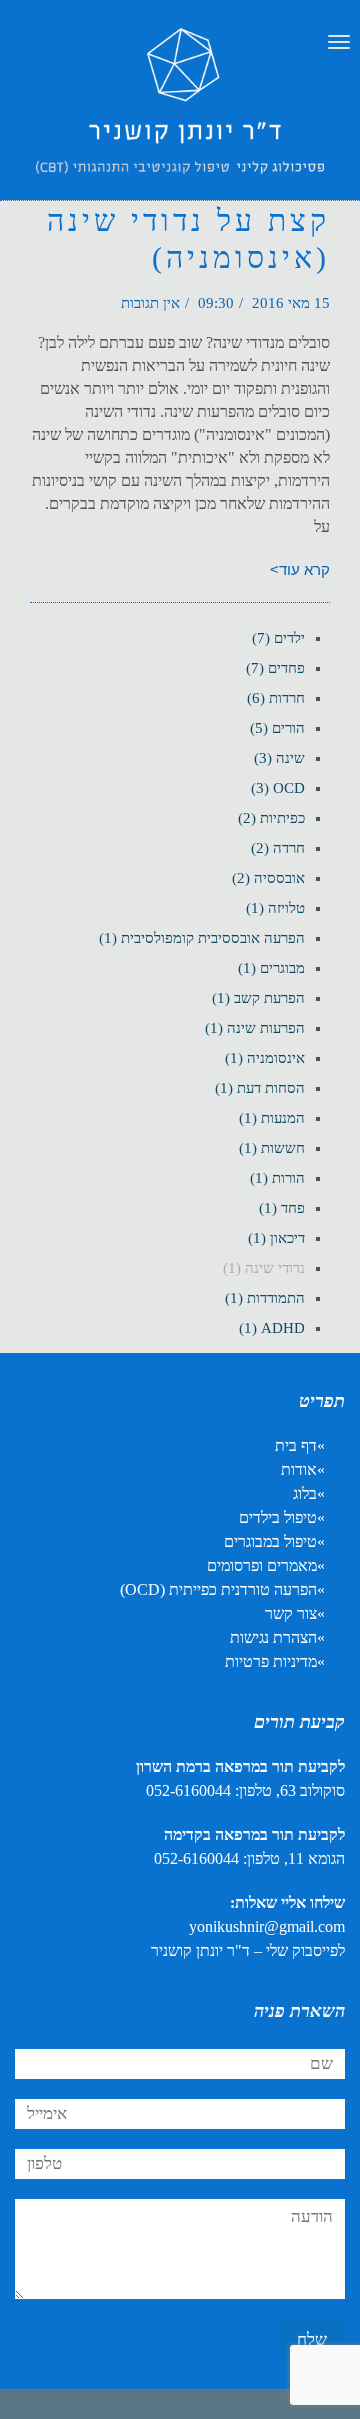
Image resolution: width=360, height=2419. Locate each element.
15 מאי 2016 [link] (291, 303)
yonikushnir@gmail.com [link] (267, 1926)
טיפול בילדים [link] (278, 1517)
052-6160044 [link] (188, 1790)
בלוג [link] (305, 1493)
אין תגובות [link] (150, 303)
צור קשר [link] (291, 1613)
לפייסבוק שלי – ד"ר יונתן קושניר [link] (248, 1950)
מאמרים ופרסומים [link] (262, 1565)
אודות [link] (299, 1469)
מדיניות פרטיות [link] (271, 1661)
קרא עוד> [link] (300, 569)
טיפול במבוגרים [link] (270, 1541)
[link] (180, 120)
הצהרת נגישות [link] (273, 1637)
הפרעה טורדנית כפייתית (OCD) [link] (218, 1589)
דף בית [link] (296, 1445)
